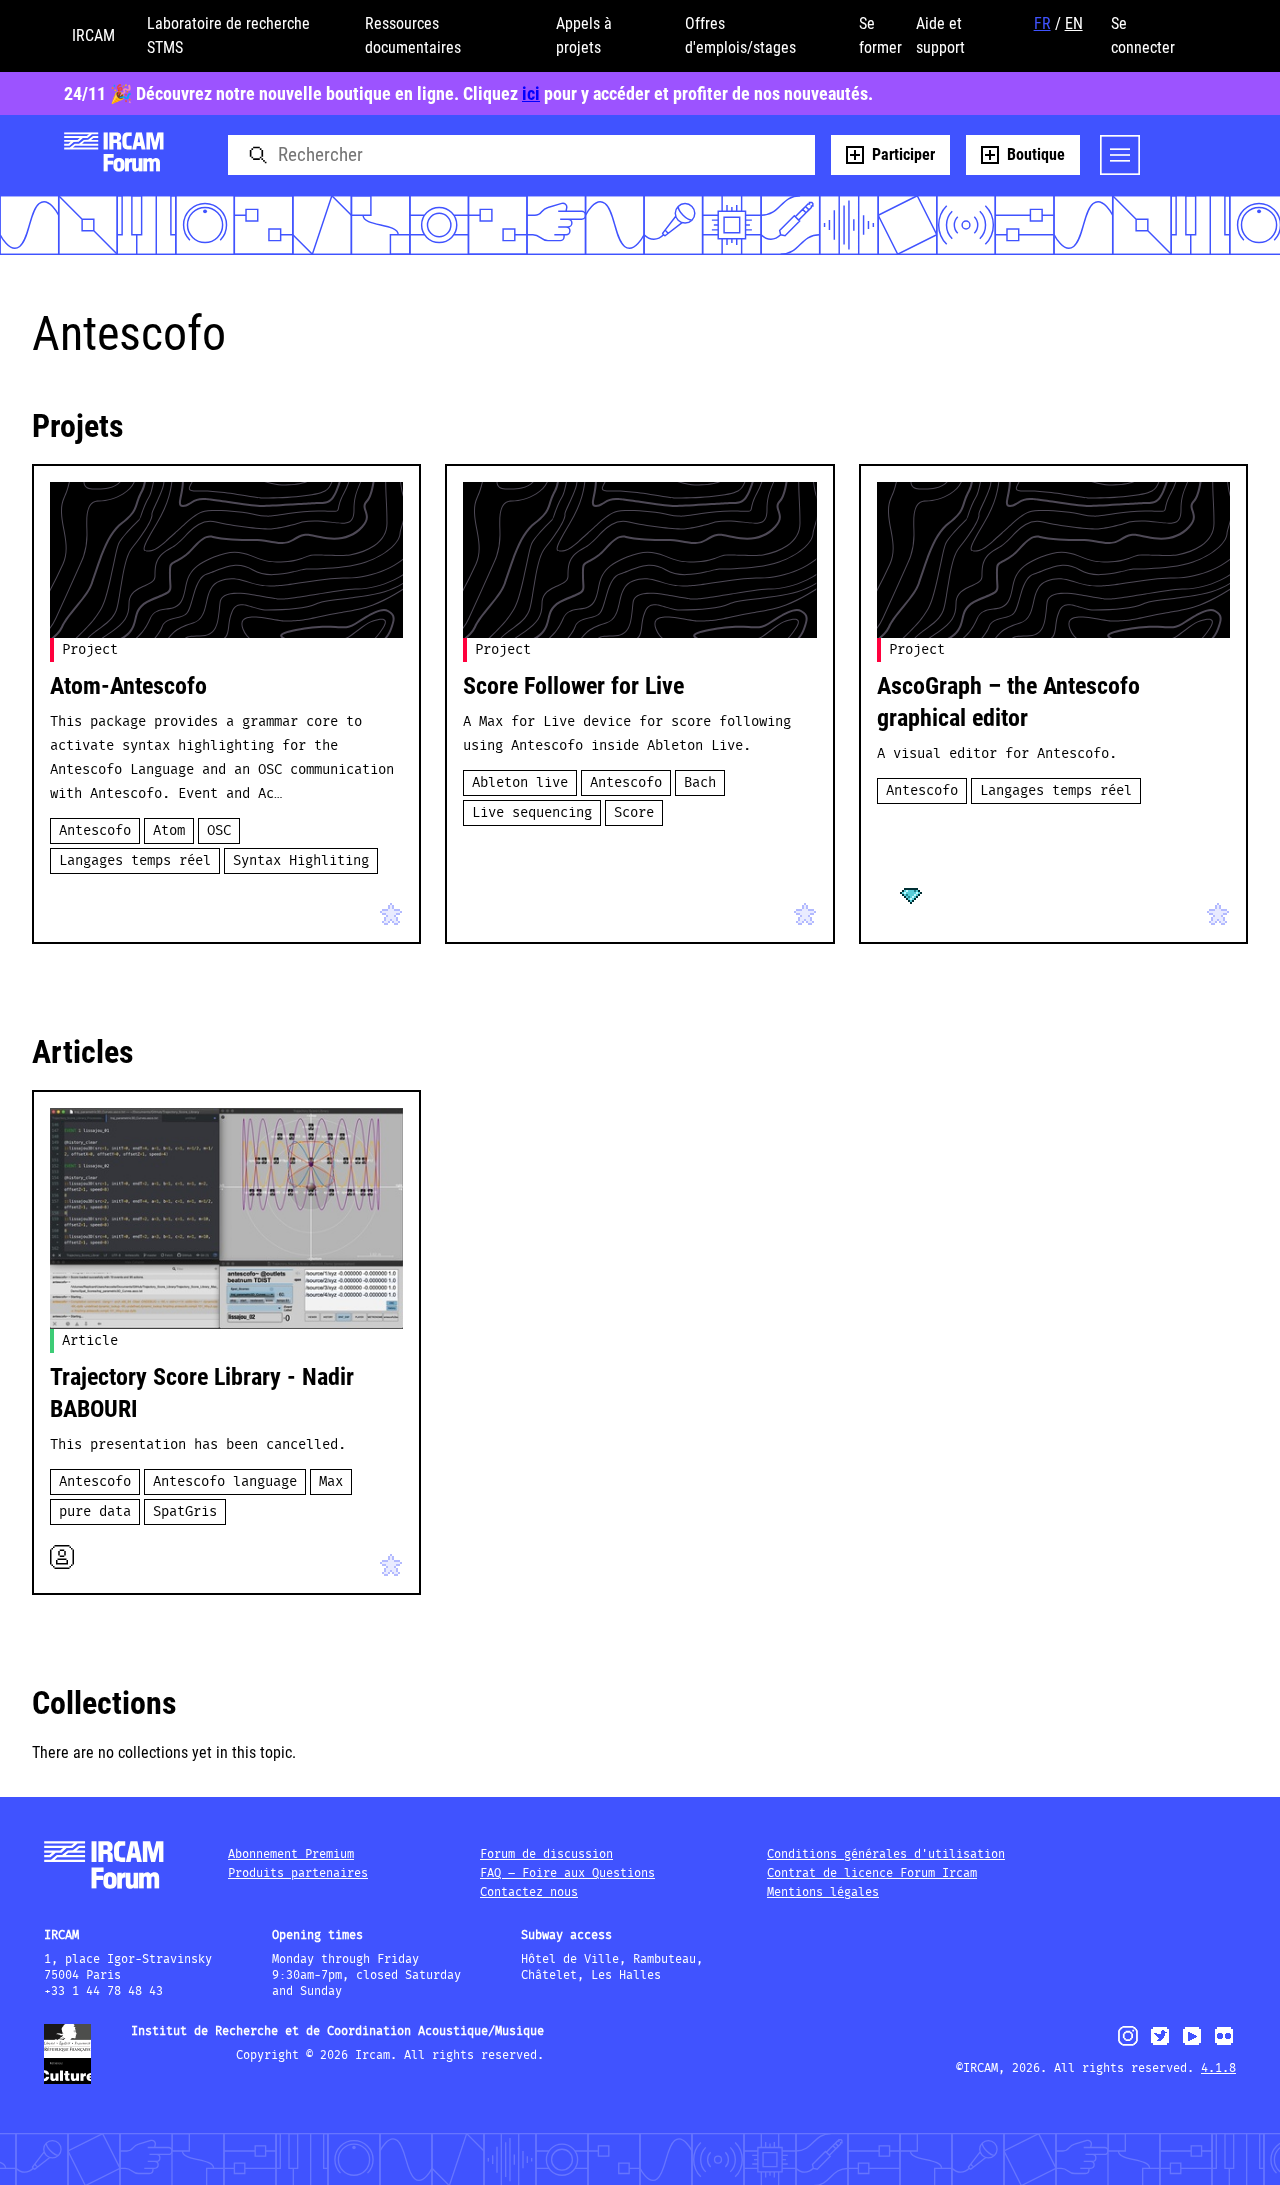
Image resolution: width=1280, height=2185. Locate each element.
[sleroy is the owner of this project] (893, 910)
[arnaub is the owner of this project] (479, 910)
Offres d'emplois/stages (740, 35)
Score (634, 813)
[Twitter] (1160, 2044)
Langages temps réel (135, 861)
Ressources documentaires (413, 35)
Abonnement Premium (291, 1854)
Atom (169, 831)
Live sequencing (532, 813)
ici (531, 93)
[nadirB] (90, 910)
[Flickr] (1224, 2044)
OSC (219, 831)
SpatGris (185, 1512)
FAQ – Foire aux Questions (567, 1873)
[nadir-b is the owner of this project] (66, 910)
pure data (95, 1512)
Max (331, 1482)
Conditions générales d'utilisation (886, 1854)
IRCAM (93, 35)
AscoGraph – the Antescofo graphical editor (1008, 702)
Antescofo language (225, 1482)
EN (1074, 23)
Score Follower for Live (573, 686)
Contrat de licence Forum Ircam (872, 1873)
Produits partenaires (298, 1873)
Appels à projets (584, 35)
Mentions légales (823, 1892)
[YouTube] (1192, 2044)
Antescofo (95, 831)
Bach (700, 783)
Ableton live (520, 783)
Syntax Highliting (301, 861)
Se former (880, 35)
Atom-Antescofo (128, 686)
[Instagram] (1128, 2043)
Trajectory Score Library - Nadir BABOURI (202, 1393)
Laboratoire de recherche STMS (228, 35)
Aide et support (940, 35)
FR (1042, 23)
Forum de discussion (546, 1854)
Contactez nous (529, 1892)
